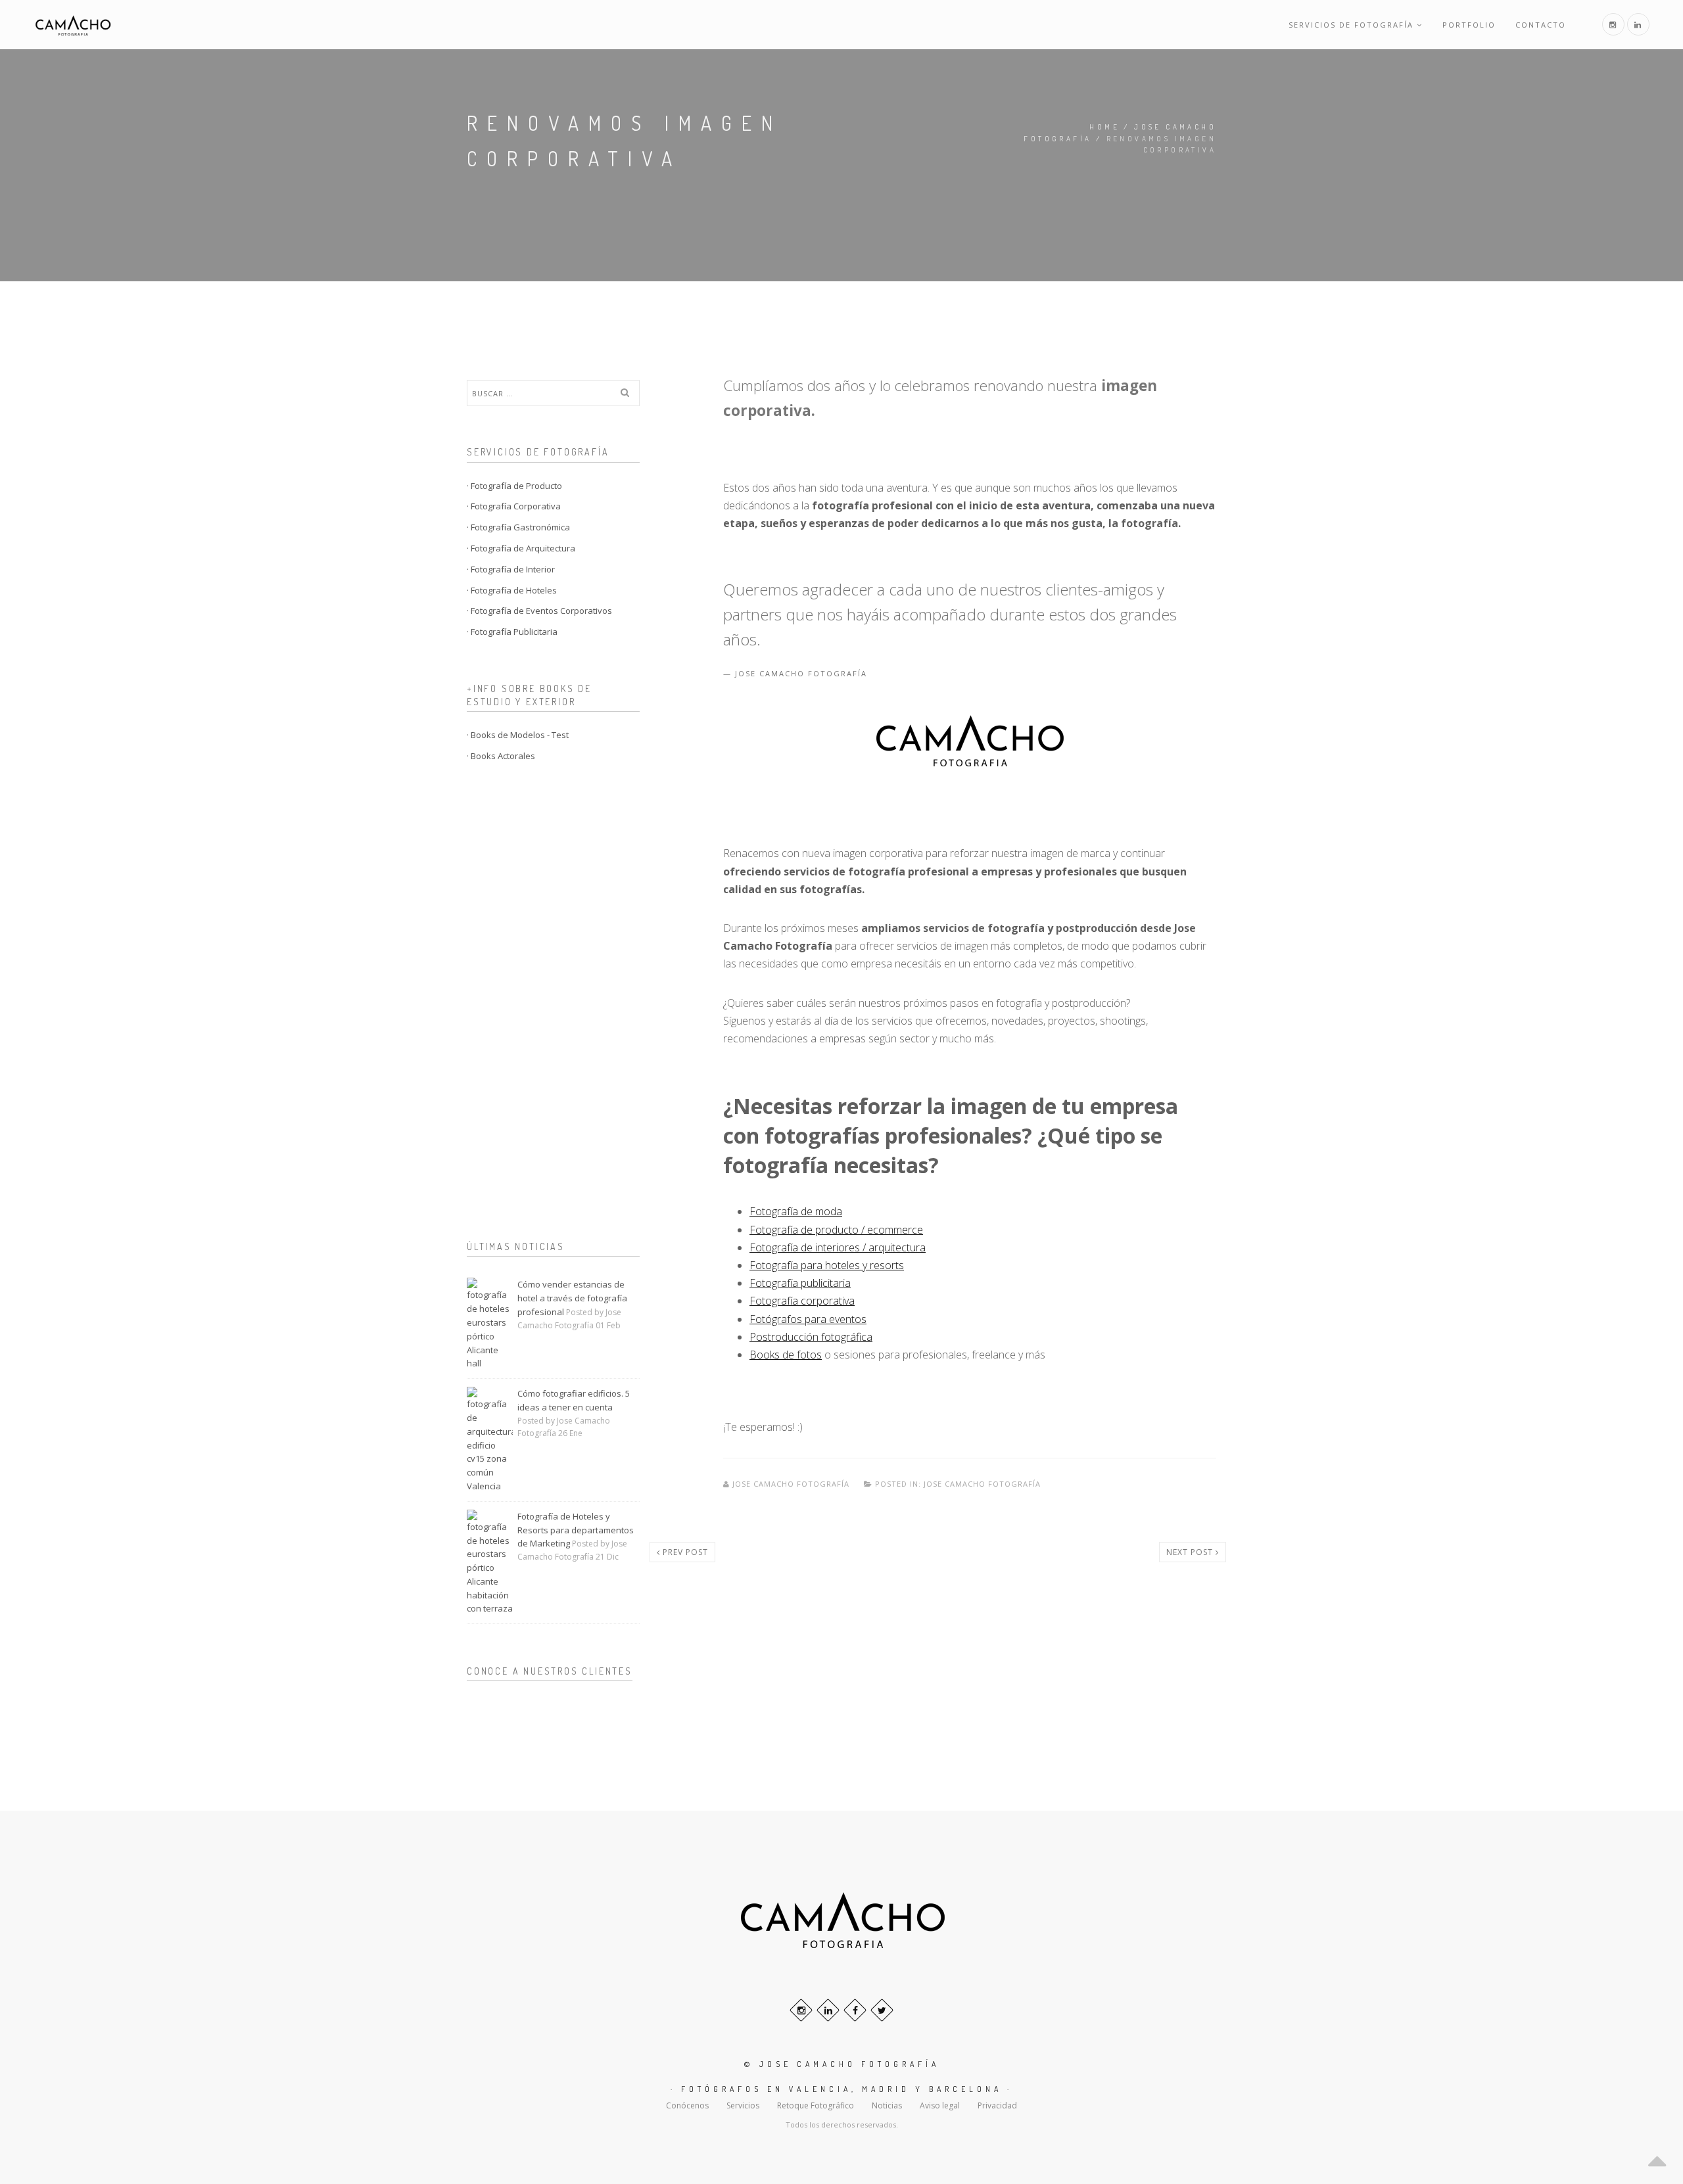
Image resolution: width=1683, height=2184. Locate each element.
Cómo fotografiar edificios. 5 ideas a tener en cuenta (574, 1400)
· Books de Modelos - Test (518, 735)
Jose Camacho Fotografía (791, 1484)
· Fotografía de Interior (511, 569)
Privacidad (997, 2105)
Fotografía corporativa (802, 1301)
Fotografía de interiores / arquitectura (838, 1247)
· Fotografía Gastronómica (518, 527)
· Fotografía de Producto (514, 486)
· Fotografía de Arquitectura (521, 548)
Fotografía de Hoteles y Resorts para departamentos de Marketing (576, 1530)
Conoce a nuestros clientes (550, 1671)
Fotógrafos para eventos (808, 1319)
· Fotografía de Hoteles (512, 590)
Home (1104, 127)
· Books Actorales (501, 756)
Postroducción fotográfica (811, 1337)
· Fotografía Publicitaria (512, 632)
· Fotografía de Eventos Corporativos (539, 611)
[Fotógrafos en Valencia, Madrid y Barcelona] (73, 25)
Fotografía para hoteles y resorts (827, 1265)
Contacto (1541, 25)
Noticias (887, 2105)
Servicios (743, 2105)
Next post (1191, 1552)
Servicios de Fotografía (1351, 25)
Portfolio (1469, 25)
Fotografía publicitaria (800, 1283)
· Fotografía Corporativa (514, 506)
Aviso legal (940, 2105)
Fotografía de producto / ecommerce (836, 1230)
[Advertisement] (553, 1004)
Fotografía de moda (796, 1211)
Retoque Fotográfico (816, 2105)
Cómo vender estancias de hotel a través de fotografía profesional (572, 1298)
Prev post (684, 1552)
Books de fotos (786, 1355)
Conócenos (687, 2105)
